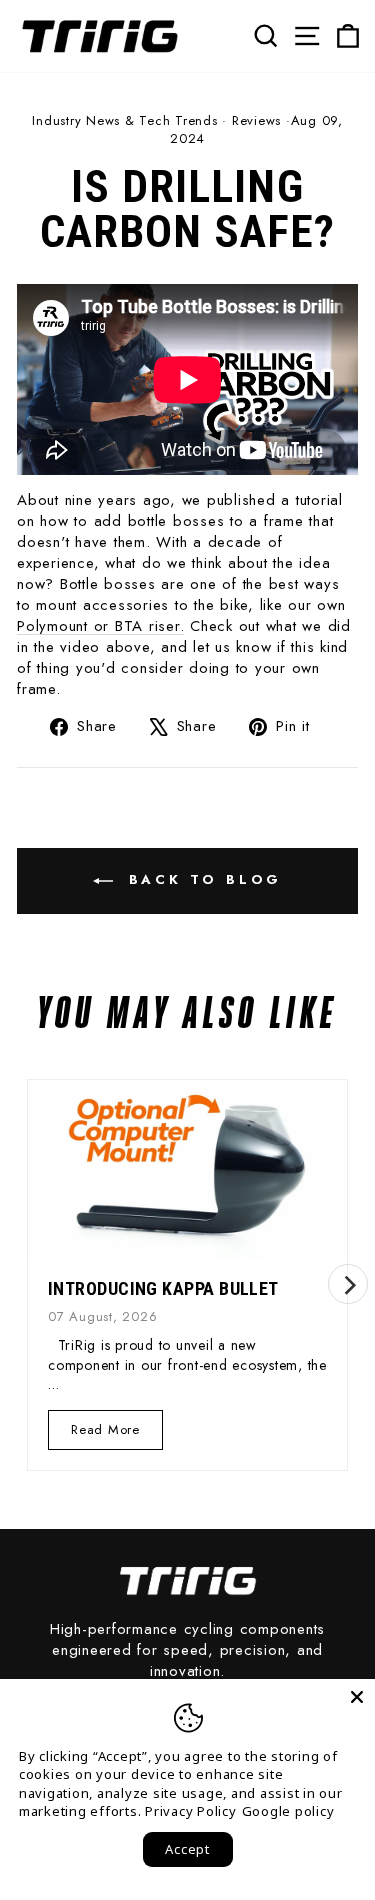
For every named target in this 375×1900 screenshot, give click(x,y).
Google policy (288, 1811)
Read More (106, 1434)
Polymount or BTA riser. (100, 626)
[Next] (348, 1284)
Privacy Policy (191, 1811)
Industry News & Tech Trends (124, 120)
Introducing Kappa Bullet (163, 1288)
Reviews (256, 120)
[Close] (357, 1697)
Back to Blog (202, 879)
